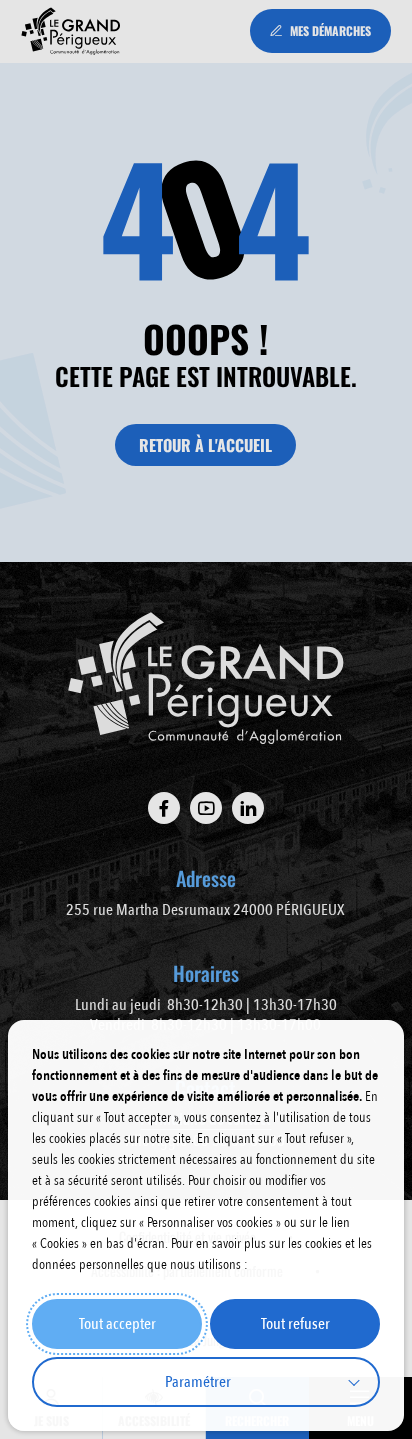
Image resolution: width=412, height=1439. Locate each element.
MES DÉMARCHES (330, 30)
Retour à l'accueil (205, 445)
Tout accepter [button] (117, 1324)
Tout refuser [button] (295, 1324)
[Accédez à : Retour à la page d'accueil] (71, 31)
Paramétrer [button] (198, 1382)
